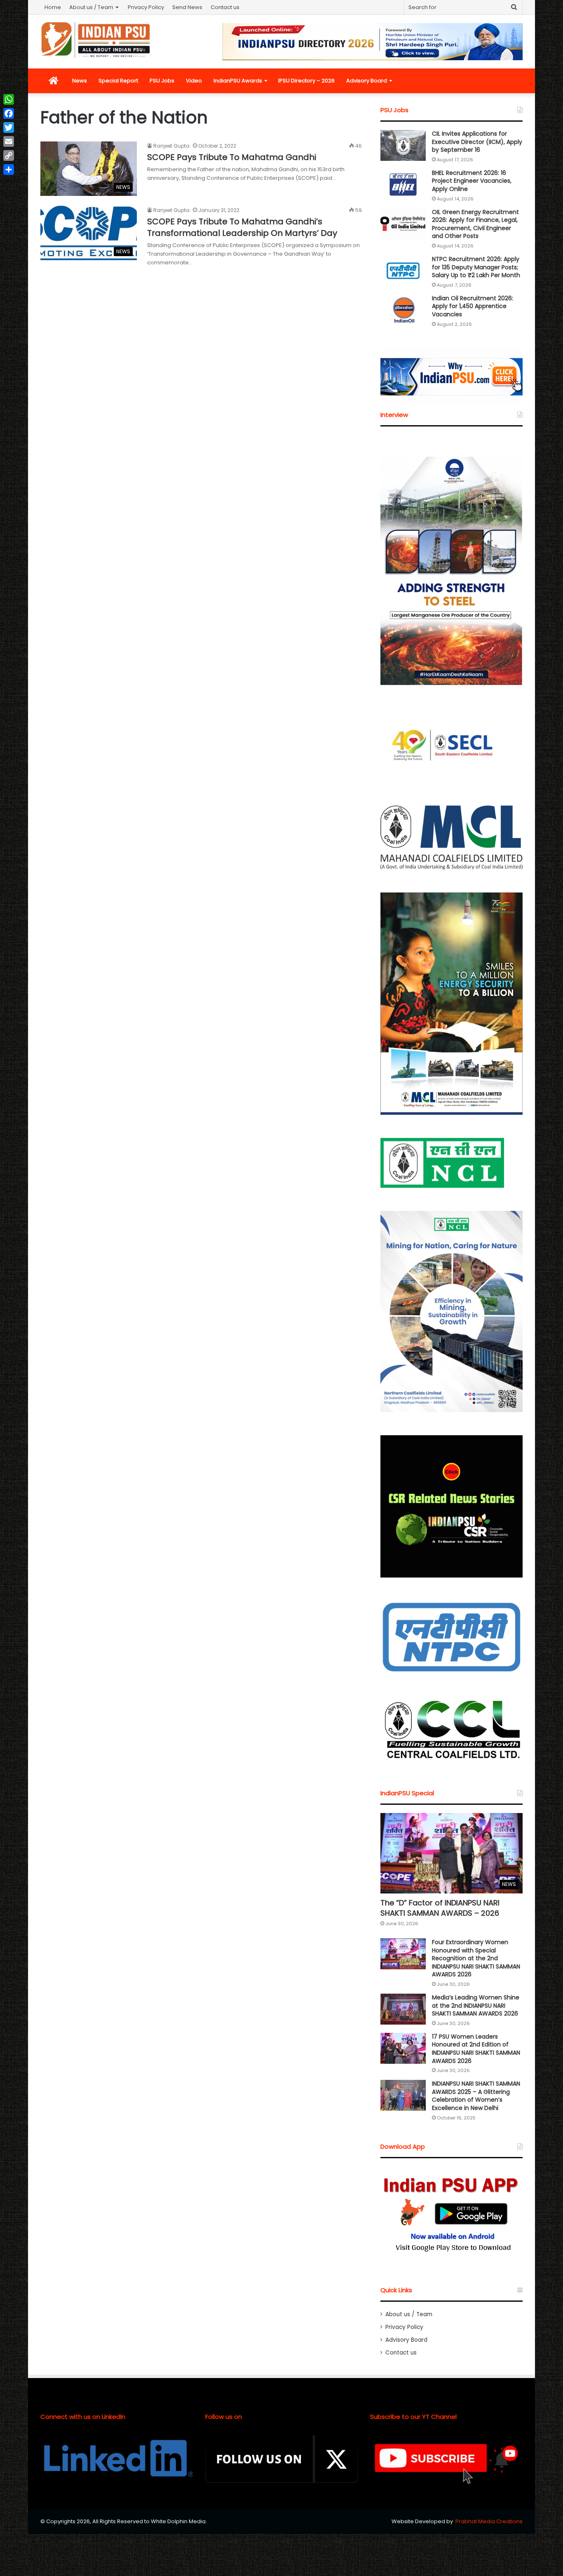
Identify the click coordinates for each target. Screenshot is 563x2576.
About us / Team (91, 7)
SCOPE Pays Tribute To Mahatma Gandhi (232, 157)
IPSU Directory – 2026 (306, 81)
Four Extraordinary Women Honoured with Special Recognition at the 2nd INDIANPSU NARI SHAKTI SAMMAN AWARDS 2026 (476, 1958)
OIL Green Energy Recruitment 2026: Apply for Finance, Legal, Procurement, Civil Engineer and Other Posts (475, 224)
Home (53, 7)
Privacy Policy (146, 7)
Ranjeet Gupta (171, 146)
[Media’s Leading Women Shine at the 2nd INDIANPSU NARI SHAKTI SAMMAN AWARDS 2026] (403, 2009)
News (80, 81)
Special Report (118, 81)
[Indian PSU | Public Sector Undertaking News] (96, 40)
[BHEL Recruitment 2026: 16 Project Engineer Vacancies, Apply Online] (403, 185)
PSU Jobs (162, 81)
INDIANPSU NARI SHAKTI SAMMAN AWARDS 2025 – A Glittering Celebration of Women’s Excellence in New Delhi (476, 2096)
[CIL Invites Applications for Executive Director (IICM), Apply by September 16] (403, 145)
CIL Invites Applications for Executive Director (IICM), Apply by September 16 (477, 142)
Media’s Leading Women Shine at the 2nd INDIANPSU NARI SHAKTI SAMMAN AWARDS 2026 (476, 2005)
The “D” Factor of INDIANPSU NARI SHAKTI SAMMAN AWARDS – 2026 (440, 1908)
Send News (187, 7)
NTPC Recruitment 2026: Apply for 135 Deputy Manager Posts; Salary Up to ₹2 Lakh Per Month (476, 267)
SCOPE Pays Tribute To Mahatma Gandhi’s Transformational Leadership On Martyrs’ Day (242, 227)
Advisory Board (367, 81)
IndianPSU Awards (238, 81)
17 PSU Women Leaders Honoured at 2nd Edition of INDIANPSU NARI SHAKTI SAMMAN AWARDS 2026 (476, 2049)
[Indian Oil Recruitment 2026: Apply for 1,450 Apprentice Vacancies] (403, 310)
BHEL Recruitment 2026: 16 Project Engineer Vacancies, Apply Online (472, 181)
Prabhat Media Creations (489, 2521)
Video (194, 81)
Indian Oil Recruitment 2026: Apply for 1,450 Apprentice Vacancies (473, 306)
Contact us (225, 7)
